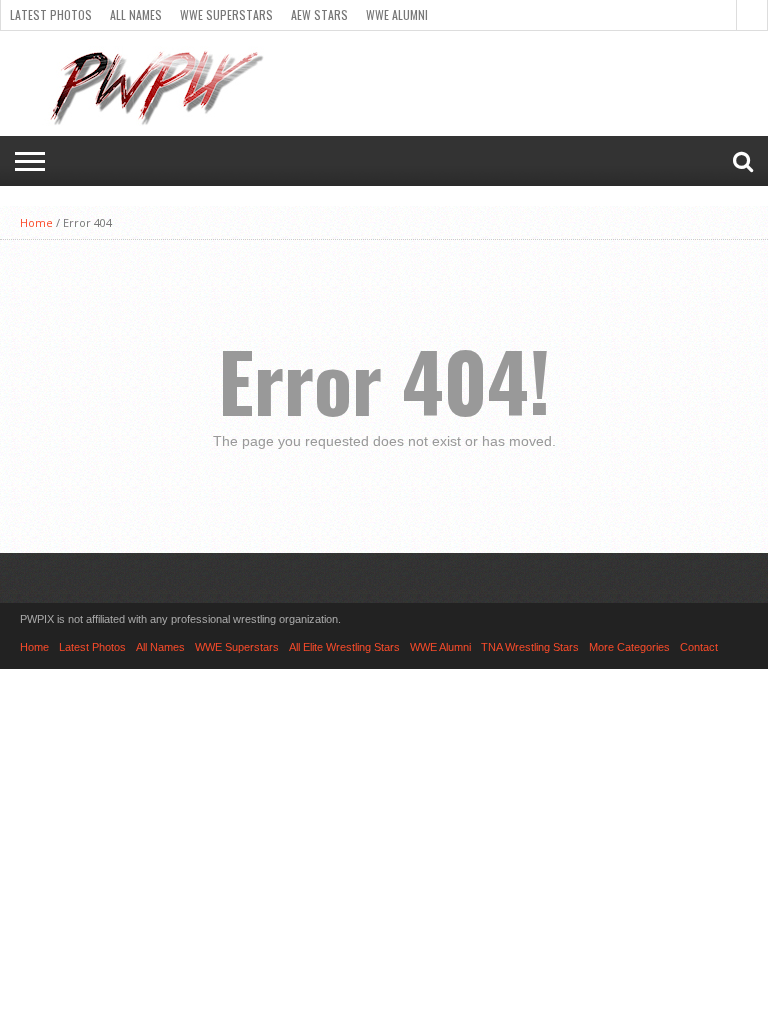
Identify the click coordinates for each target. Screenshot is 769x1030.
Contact (699, 647)
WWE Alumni (397, 14)
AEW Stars (319, 14)
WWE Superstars (226, 14)
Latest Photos (51, 14)
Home (36, 222)
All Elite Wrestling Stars (344, 647)
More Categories (629, 647)
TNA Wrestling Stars (530, 647)
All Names (136, 14)
